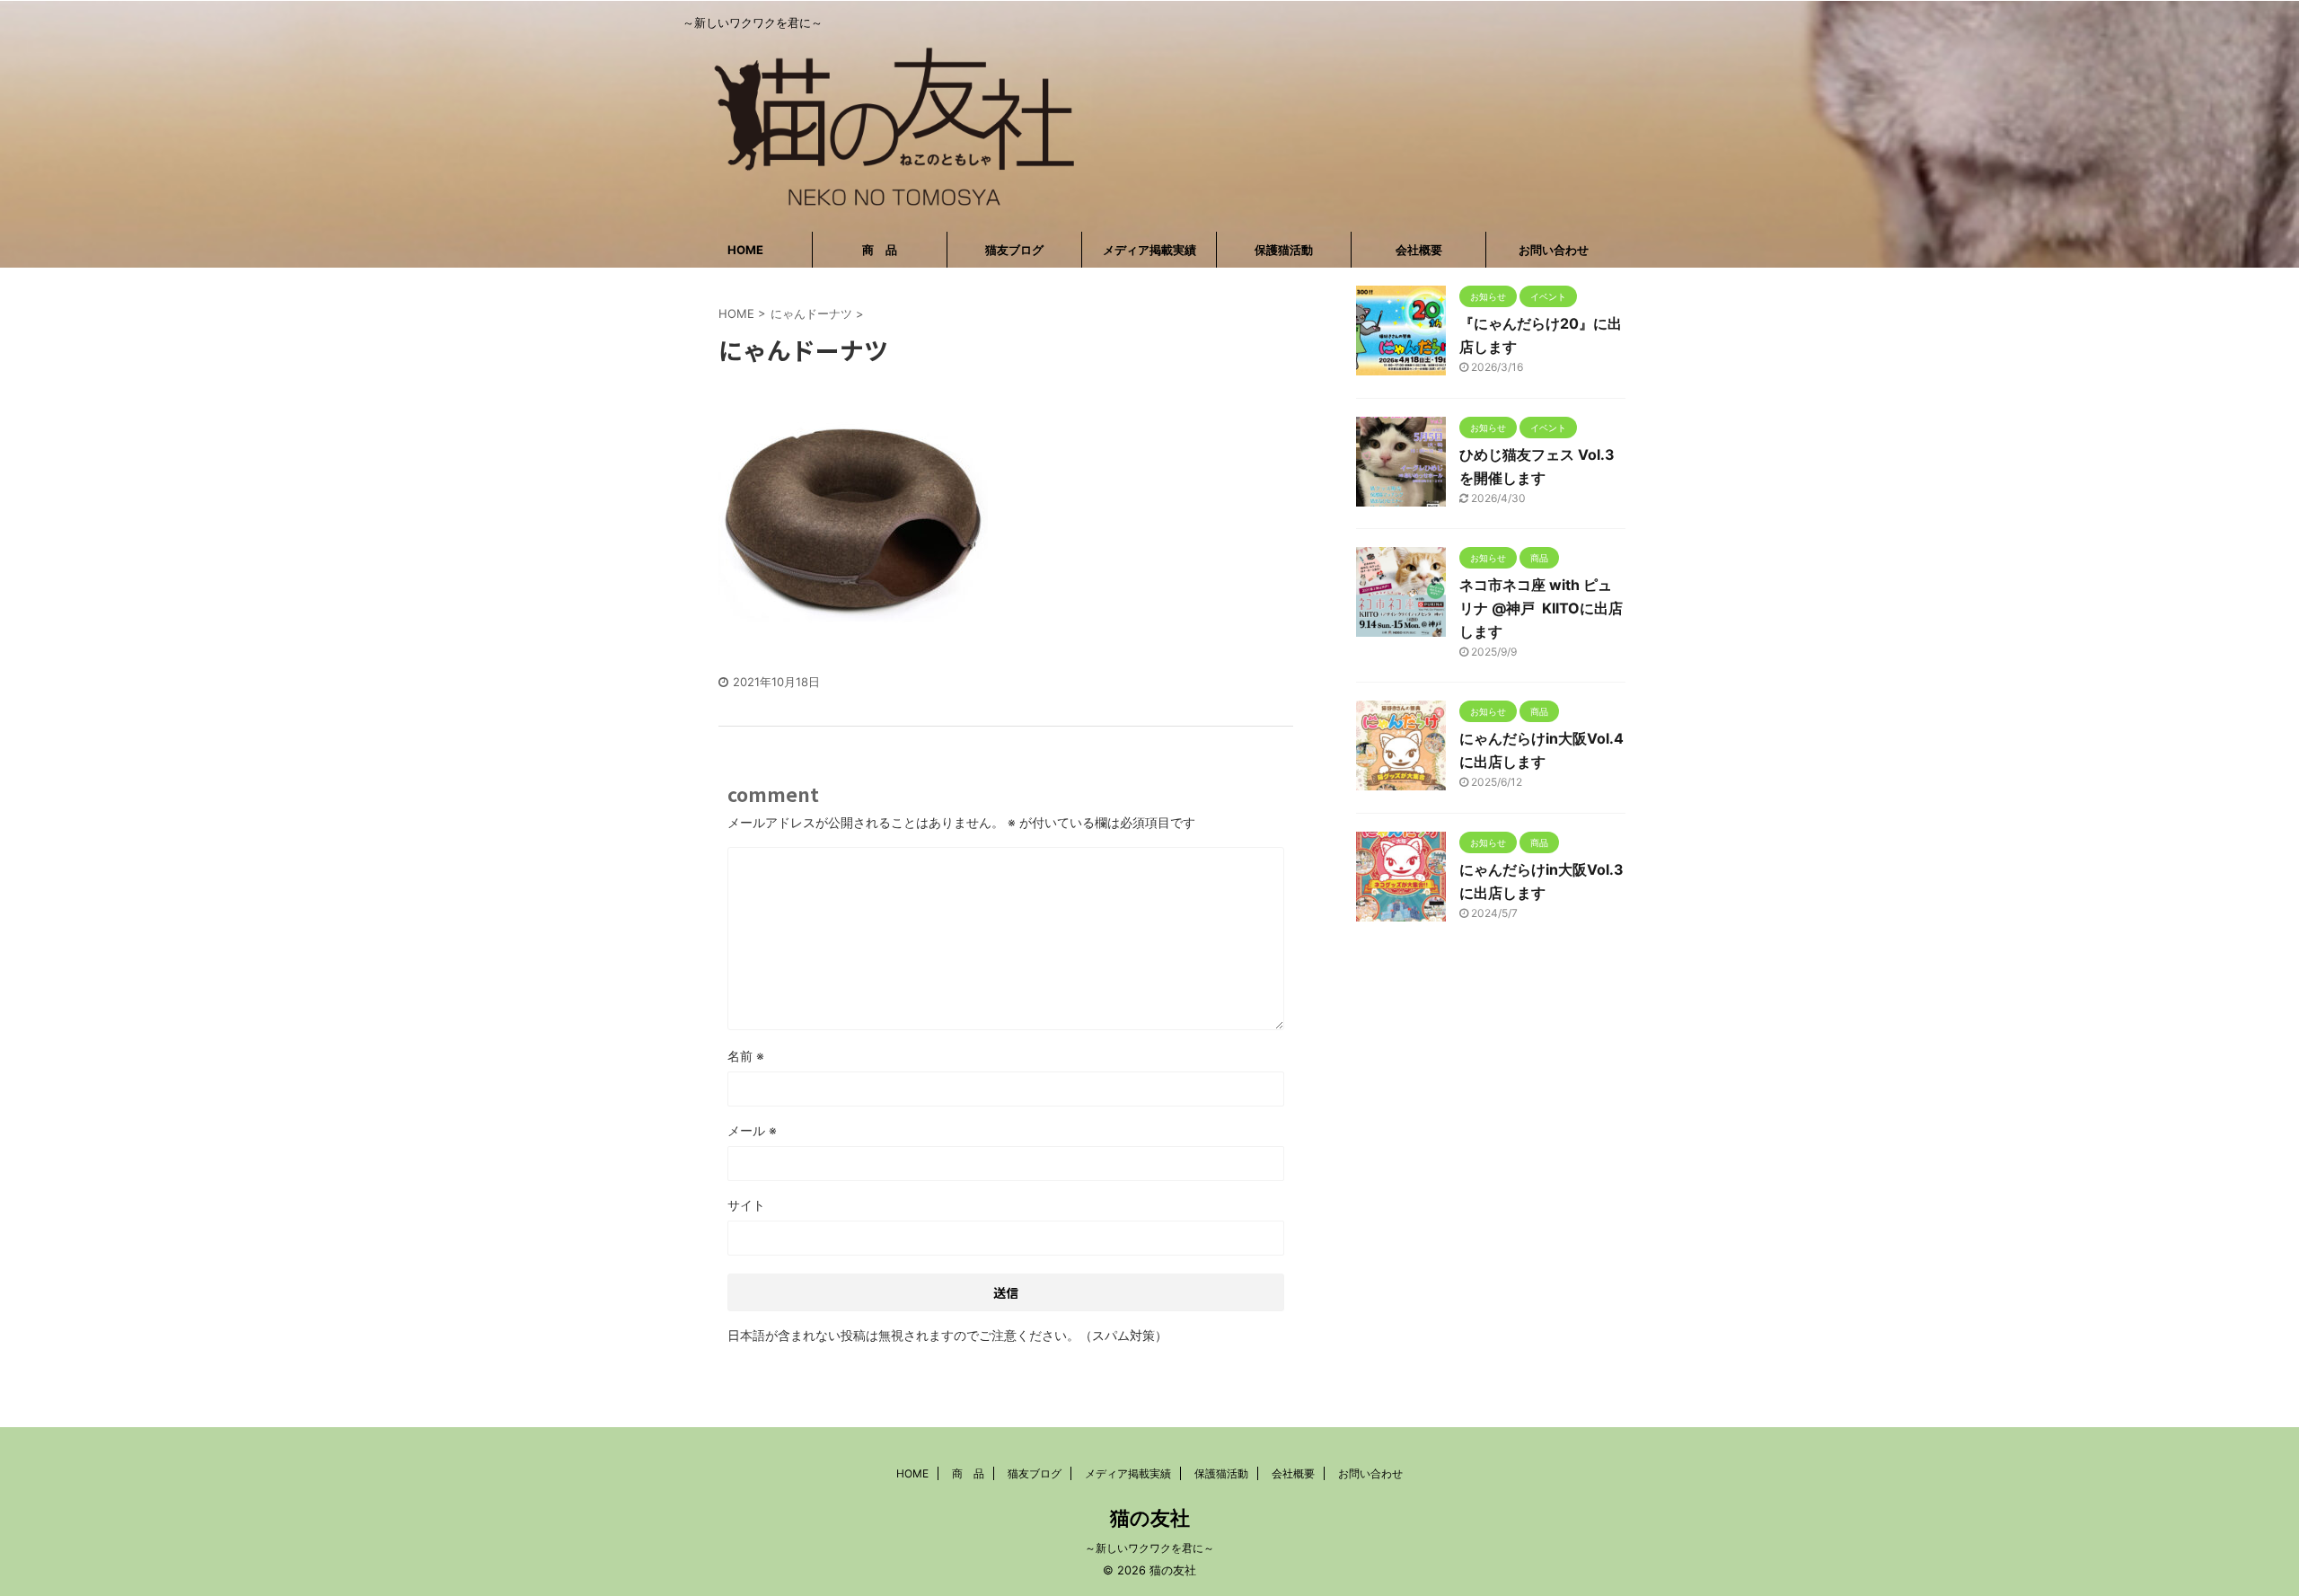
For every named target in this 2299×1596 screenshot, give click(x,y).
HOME (745, 250)
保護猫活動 (1284, 250)
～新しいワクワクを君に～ (1149, 1548)
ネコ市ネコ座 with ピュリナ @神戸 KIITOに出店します (1541, 608)
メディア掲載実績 (1149, 250)
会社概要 (1419, 250)
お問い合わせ (1554, 250)
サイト (746, 1205)
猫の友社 (1150, 1518)
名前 (746, 1056)
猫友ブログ (1014, 250)
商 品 (880, 250)
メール (752, 1130)
